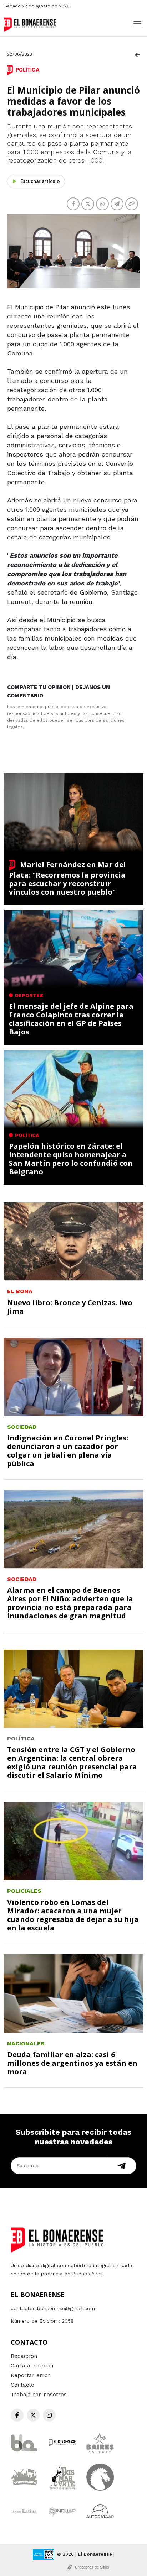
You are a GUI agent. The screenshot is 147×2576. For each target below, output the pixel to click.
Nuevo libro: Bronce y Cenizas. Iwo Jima (70, 1307)
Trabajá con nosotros (39, 2395)
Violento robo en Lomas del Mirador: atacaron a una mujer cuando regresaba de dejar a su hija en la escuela (73, 1915)
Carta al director (32, 2366)
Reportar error (31, 2375)
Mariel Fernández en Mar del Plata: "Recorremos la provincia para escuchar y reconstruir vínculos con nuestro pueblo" (67, 878)
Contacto (22, 2385)
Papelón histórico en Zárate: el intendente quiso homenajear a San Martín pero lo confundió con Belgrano (71, 1159)
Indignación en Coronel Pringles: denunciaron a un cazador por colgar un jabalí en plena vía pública (68, 1451)
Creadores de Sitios (92, 2567)
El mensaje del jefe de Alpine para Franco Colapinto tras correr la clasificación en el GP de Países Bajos (71, 1019)
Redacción (24, 2356)
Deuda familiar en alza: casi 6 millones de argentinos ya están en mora (72, 2063)
